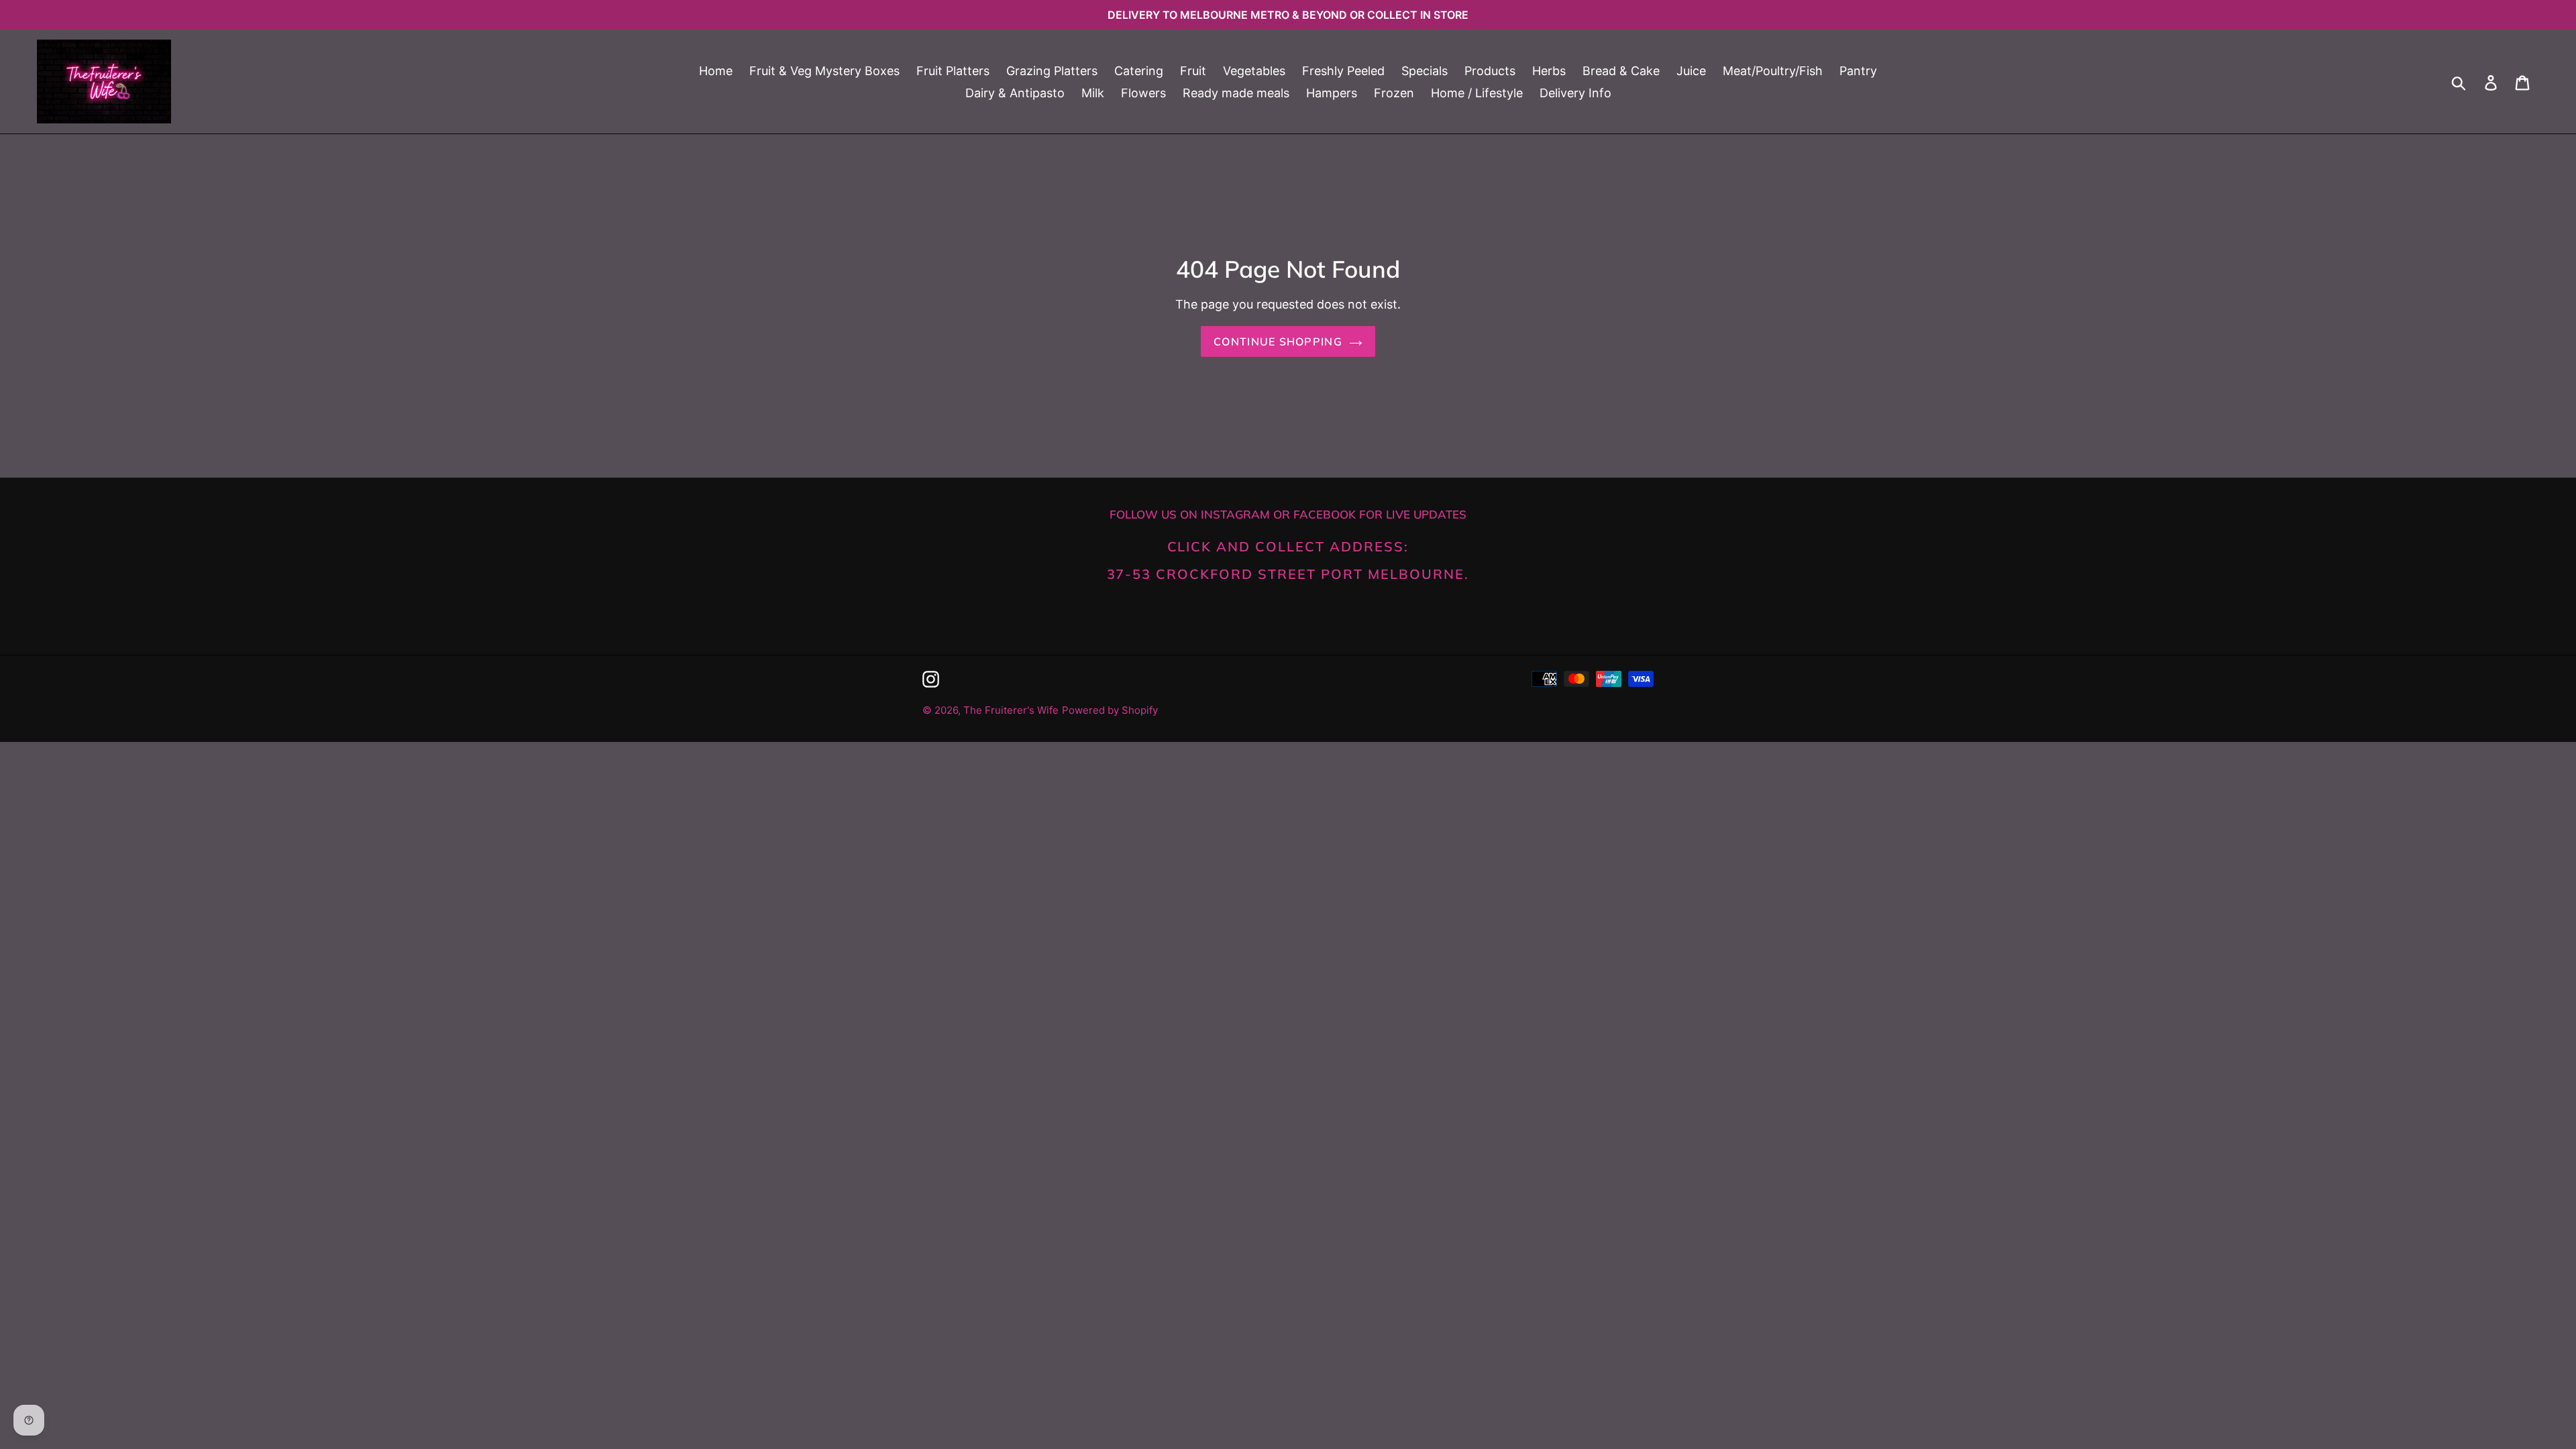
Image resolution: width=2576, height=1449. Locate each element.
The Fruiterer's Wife (1011, 710)
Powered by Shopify (1110, 710)
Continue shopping (1278, 341)
